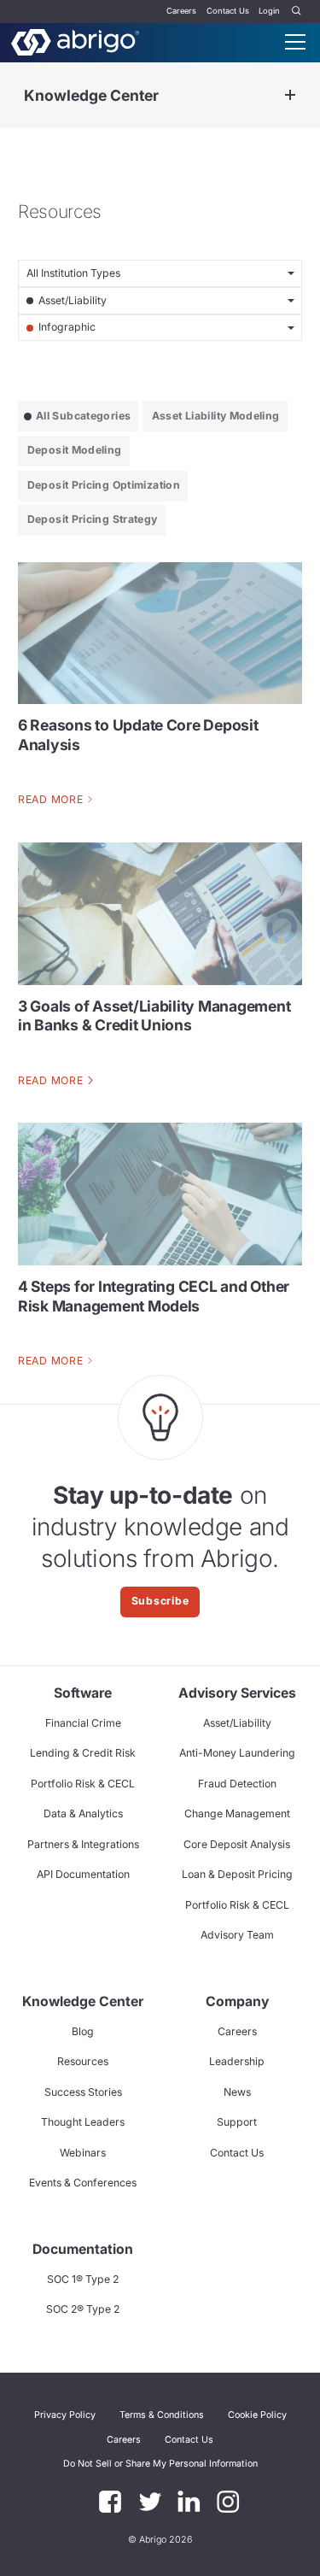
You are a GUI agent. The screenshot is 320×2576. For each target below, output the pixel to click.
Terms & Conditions (162, 2415)
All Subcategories (83, 416)
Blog (83, 2031)
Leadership (237, 2061)
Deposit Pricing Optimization (104, 485)
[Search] (297, 12)
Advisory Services (237, 1693)
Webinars (83, 2153)
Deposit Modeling (75, 450)
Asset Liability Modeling (216, 416)
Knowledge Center (91, 95)
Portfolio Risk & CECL (83, 1784)
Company (237, 2001)
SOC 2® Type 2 (83, 2309)
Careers (181, 11)
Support (237, 2122)
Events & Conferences (83, 2183)
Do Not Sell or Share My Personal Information (160, 2464)
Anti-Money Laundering (237, 1753)
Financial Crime (83, 1723)
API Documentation (83, 1874)
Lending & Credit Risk (83, 1753)
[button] (160, 2464)
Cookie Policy (257, 2415)
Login (269, 11)
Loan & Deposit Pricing (237, 1874)
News (237, 2092)
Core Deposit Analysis (237, 1844)
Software (83, 1693)
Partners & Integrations (83, 1844)
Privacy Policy (65, 2415)
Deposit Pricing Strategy (93, 519)
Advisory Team (237, 1935)
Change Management (237, 1813)
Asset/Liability (237, 1723)
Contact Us (228, 11)
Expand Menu (290, 95)
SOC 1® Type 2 (83, 2279)
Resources (83, 2061)
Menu (295, 42)
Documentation (83, 2249)
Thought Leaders (83, 2122)
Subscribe (160, 1601)
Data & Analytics (83, 1813)
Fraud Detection (237, 1784)
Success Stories (83, 2092)
